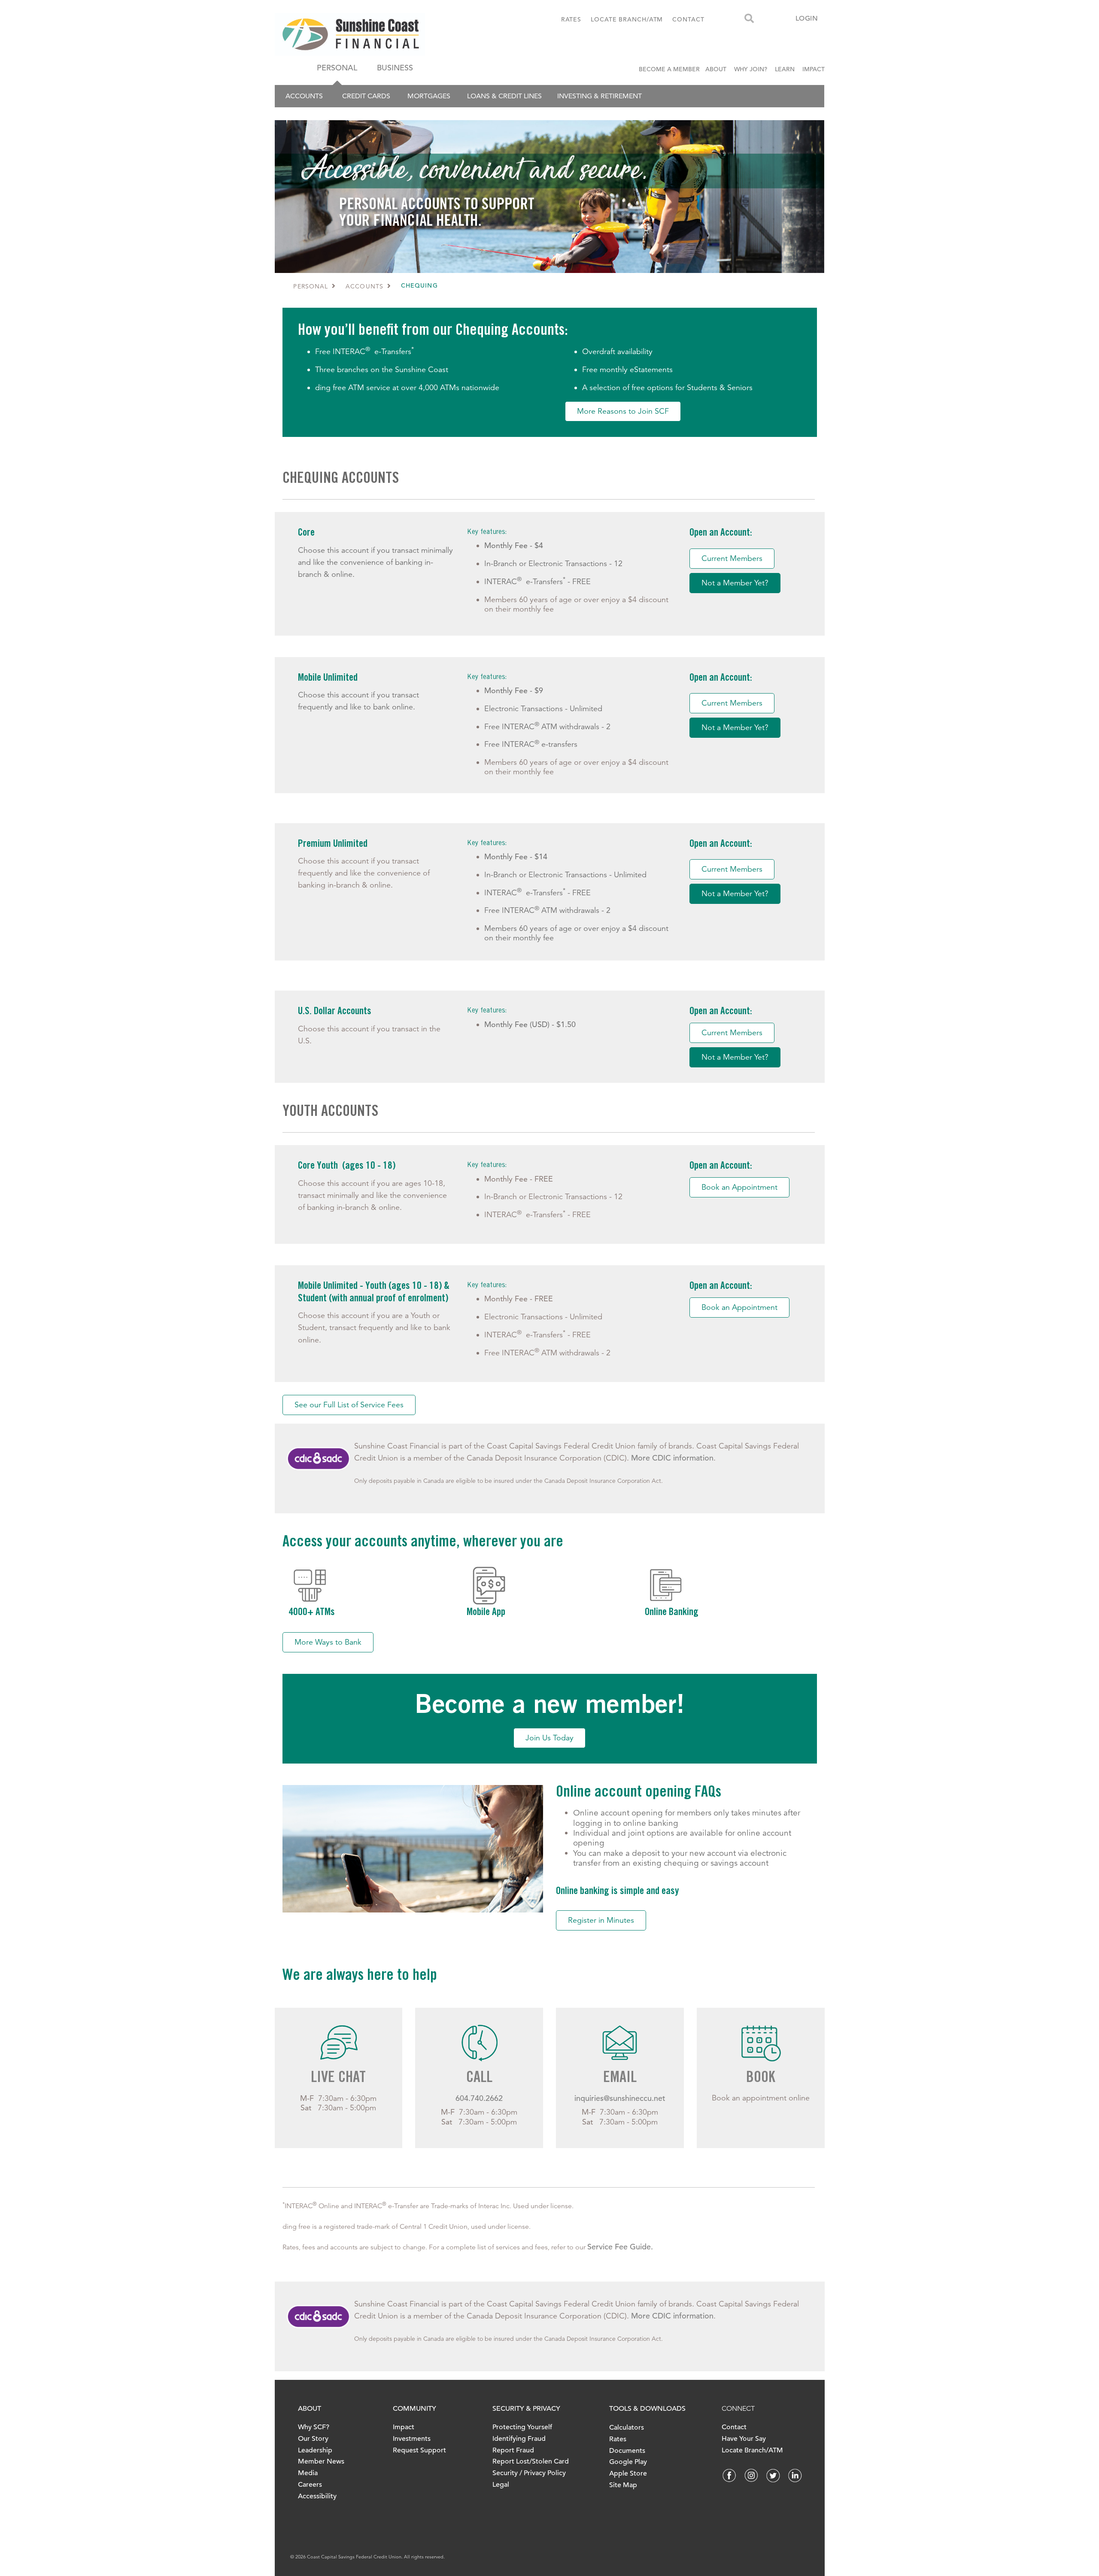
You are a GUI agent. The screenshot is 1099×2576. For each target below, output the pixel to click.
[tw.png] (773, 2475)
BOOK (761, 2079)
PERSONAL (337, 68)
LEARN (785, 69)
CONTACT (688, 19)
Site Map (623, 2485)
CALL (479, 2079)
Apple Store (628, 2473)
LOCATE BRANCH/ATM (627, 19)
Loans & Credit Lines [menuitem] (504, 96)
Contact (734, 2427)
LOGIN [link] (807, 18)
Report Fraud (513, 2450)
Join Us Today (549, 1738)
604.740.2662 (479, 2098)
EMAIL (620, 2079)
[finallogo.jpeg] (380, 34)
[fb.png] (729, 2475)
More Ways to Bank (328, 1642)
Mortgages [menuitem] (429, 96)
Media (308, 2473)
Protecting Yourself (522, 2427)
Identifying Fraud (519, 2439)
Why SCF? (314, 2427)
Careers (310, 2485)
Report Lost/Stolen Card (531, 2461)
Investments (412, 2439)
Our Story (313, 2439)
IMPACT (814, 69)
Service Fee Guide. (620, 2247)
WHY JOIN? (751, 69)
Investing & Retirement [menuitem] (600, 96)
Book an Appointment (739, 1187)
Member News (321, 2461)
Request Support (419, 2450)
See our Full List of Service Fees (349, 1405)
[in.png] (795, 2475)
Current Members (732, 558)
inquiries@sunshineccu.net (620, 2098)
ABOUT (716, 69)
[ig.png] (751, 2475)
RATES (571, 19)
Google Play (628, 2462)
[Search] (749, 19)
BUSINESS (395, 68)
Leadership (315, 2450)
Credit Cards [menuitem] (366, 96)
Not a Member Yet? (735, 583)
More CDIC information (672, 1458)
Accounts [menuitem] (304, 96)
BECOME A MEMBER (671, 69)
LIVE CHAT (338, 2079)
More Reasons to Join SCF (623, 411)
